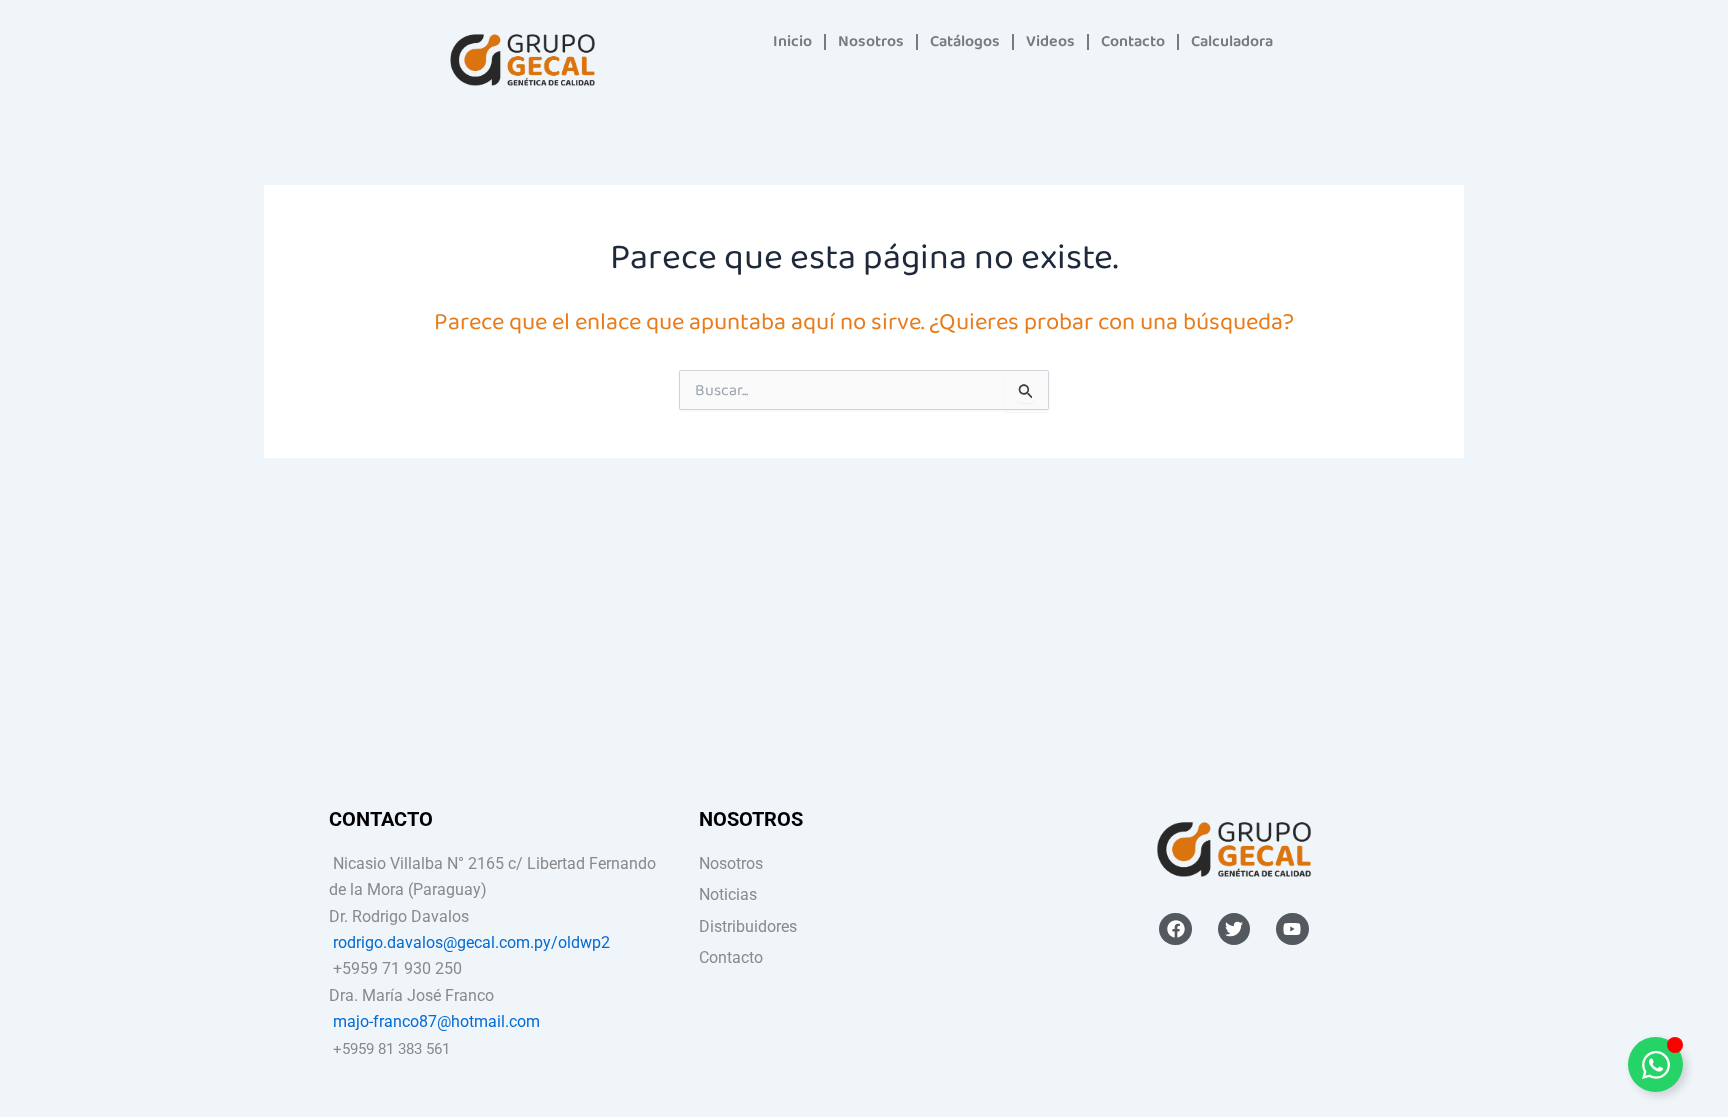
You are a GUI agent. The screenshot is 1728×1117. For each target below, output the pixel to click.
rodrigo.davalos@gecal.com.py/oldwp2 (471, 942)
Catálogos (965, 41)
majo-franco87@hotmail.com (436, 1021)
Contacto (1133, 41)
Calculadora (1232, 41)
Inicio (792, 41)
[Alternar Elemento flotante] (1655, 1064)
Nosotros (871, 41)
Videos (1050, 41)
